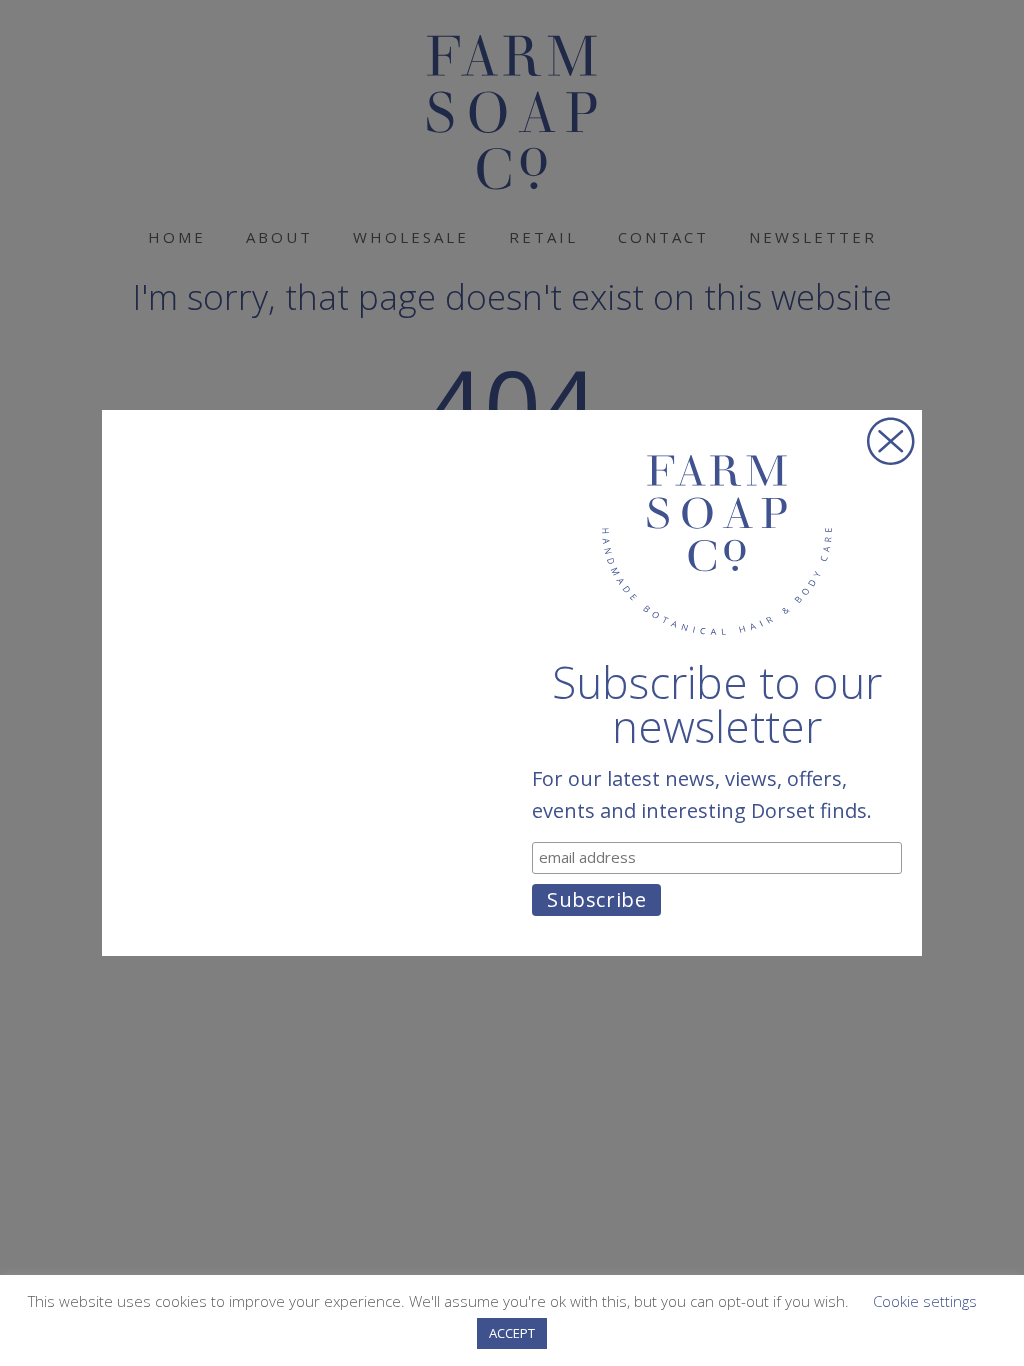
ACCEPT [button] (512, 1333)
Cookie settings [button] (925, 1301)
